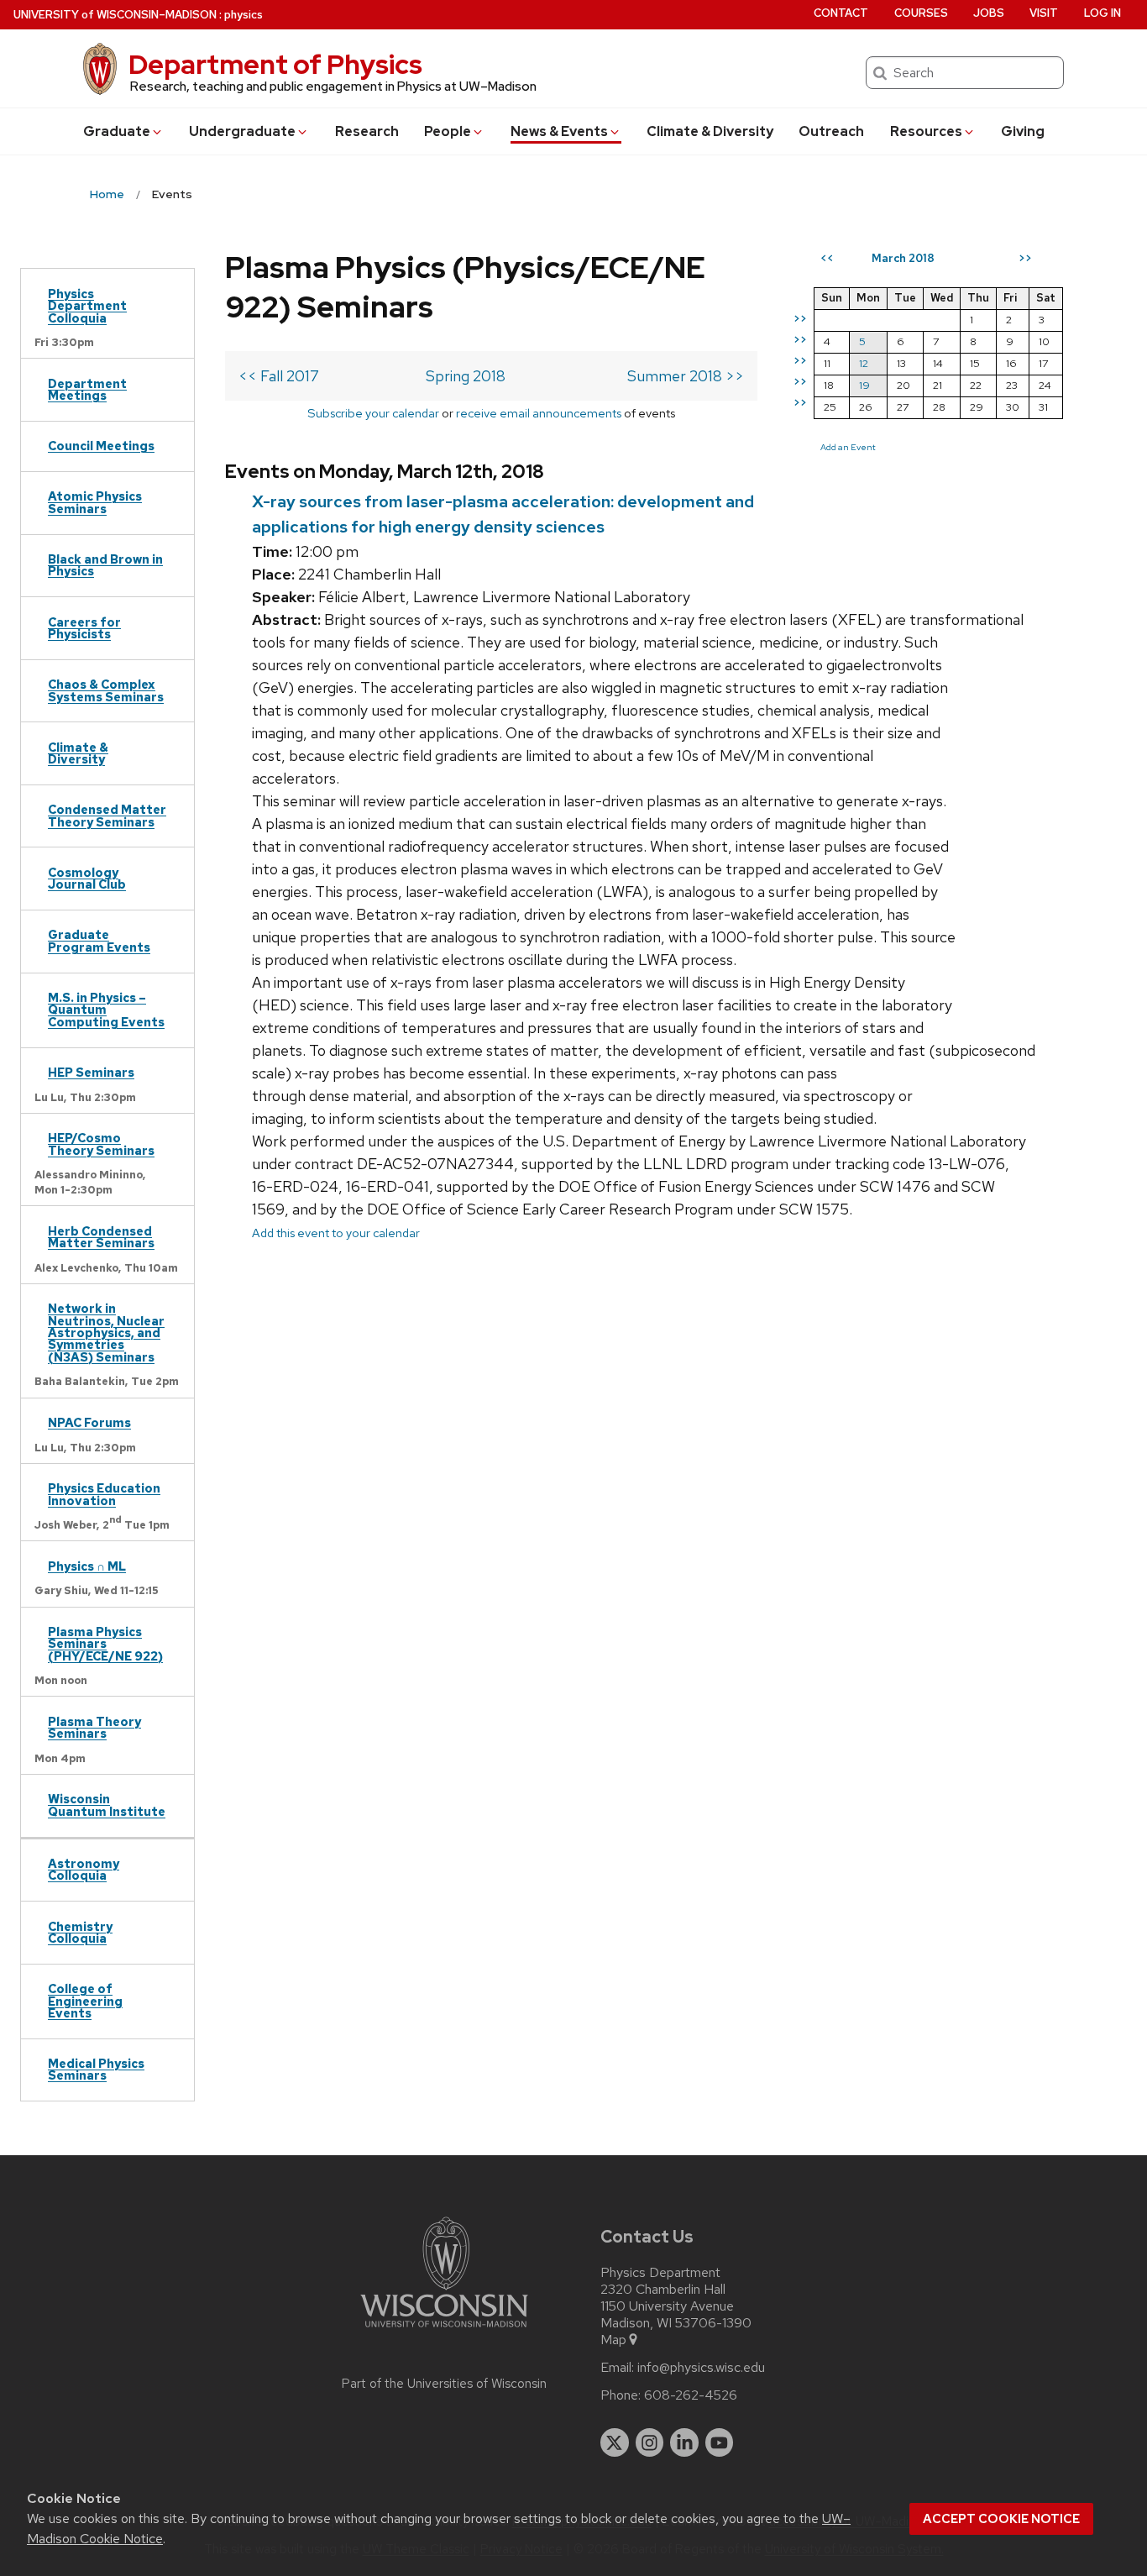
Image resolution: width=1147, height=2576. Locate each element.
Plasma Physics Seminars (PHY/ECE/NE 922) (105, 1644)
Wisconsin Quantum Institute (107, 1805)
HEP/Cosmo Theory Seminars (101, 1144)
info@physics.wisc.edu (701, 2368)
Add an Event (848, 447)
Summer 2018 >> (686, 376)
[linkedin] (684, 2442)
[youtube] (720, 2442)
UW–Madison (115, 15)
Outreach (831, 131)
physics (244, 15)
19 (864, 385)
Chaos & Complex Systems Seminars (106, 690)
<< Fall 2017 (279, 376)
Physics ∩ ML (87, 1566)
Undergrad (242, 131)
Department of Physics (275, 64)
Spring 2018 (466, 376)
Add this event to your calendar (336, 1233)
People (448, 131)
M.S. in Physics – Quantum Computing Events (106, 1010)
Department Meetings (87, 389)
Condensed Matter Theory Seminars (107, 815)
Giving (1023, 131)
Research (367, 131)
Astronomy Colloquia (84, 1869)
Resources (926, 131)
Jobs (989, 13)
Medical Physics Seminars (96, 2069)
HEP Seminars (91, 1072)
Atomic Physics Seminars (95, 502)
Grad (117, 131)
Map (613, 2340)
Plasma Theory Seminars (94, 1727)
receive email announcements (539, 413)
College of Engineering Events (85, 2001)
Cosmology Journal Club (87, 878)
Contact (841, 13)
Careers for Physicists (84, 628)
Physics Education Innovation (104, 1494)
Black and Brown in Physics (105, 565)
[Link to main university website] (444, 2330)
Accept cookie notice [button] (1001, 2519)
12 (864, 363)
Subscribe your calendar (373, 413)
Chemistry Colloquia (80, 1932)
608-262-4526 (691, 2395)
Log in (1102, 13)
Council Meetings (101, 446)
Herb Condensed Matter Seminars (101, 1237)
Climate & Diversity (710, 131)
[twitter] (615, 2442)
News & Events (559, 131)
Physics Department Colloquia (87, 306)
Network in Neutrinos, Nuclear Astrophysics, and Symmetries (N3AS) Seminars (106, 1333)
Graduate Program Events (99, 940)
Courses (921, 13)
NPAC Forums (89, 1422)
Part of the (444, 2384)
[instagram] (650, 2442)
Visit (1044, 13)
